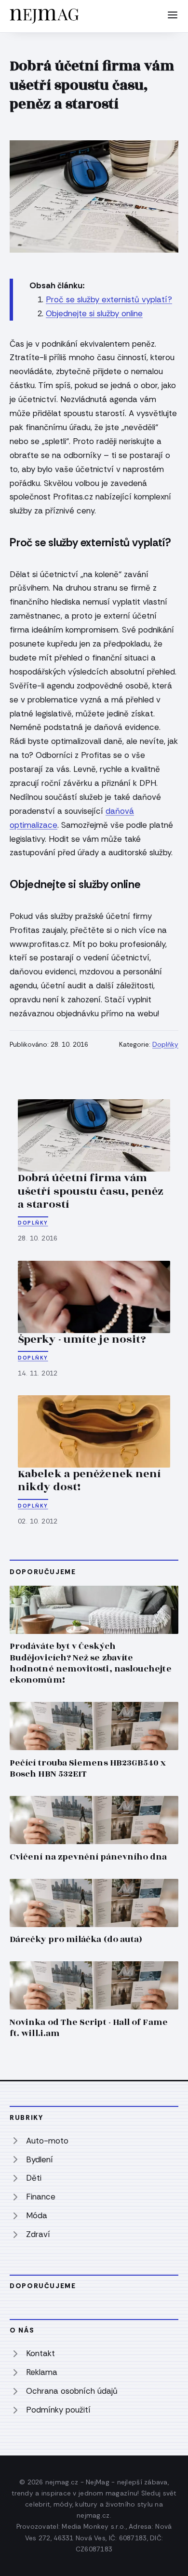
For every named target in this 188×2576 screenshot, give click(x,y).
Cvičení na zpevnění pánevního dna (88, 1857)
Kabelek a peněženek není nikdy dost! (89, 1481)
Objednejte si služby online (94, 313)
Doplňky (165, 1045)
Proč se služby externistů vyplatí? (109, 299)
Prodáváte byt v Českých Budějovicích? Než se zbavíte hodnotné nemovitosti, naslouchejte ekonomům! (91, 1663)
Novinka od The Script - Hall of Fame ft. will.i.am (89, 2028)
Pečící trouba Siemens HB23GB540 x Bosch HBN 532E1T (88, 1768)
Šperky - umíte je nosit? (82, 1339)
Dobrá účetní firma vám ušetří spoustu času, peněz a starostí (91, 1191)
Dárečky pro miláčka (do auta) (76, 1939)
